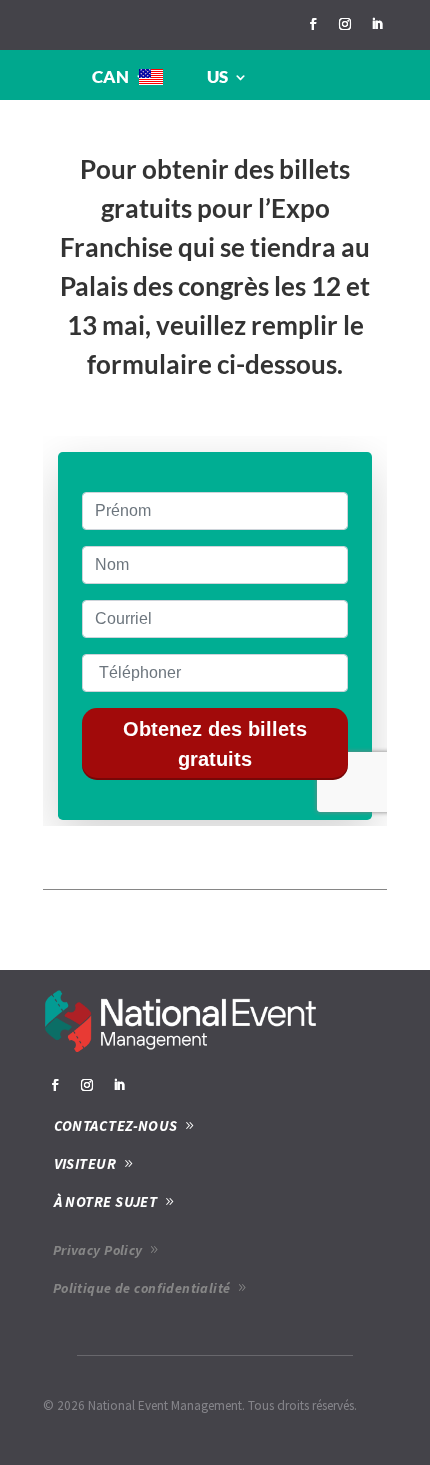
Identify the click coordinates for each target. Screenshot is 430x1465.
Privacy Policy (98, 1250)
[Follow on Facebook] (313, 24)
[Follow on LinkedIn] (377, 24)
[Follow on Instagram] (345, 24)
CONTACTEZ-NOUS (116, 1125)
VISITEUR (85, 1163)
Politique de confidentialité (142, 1288)
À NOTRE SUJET (106, 1201)
